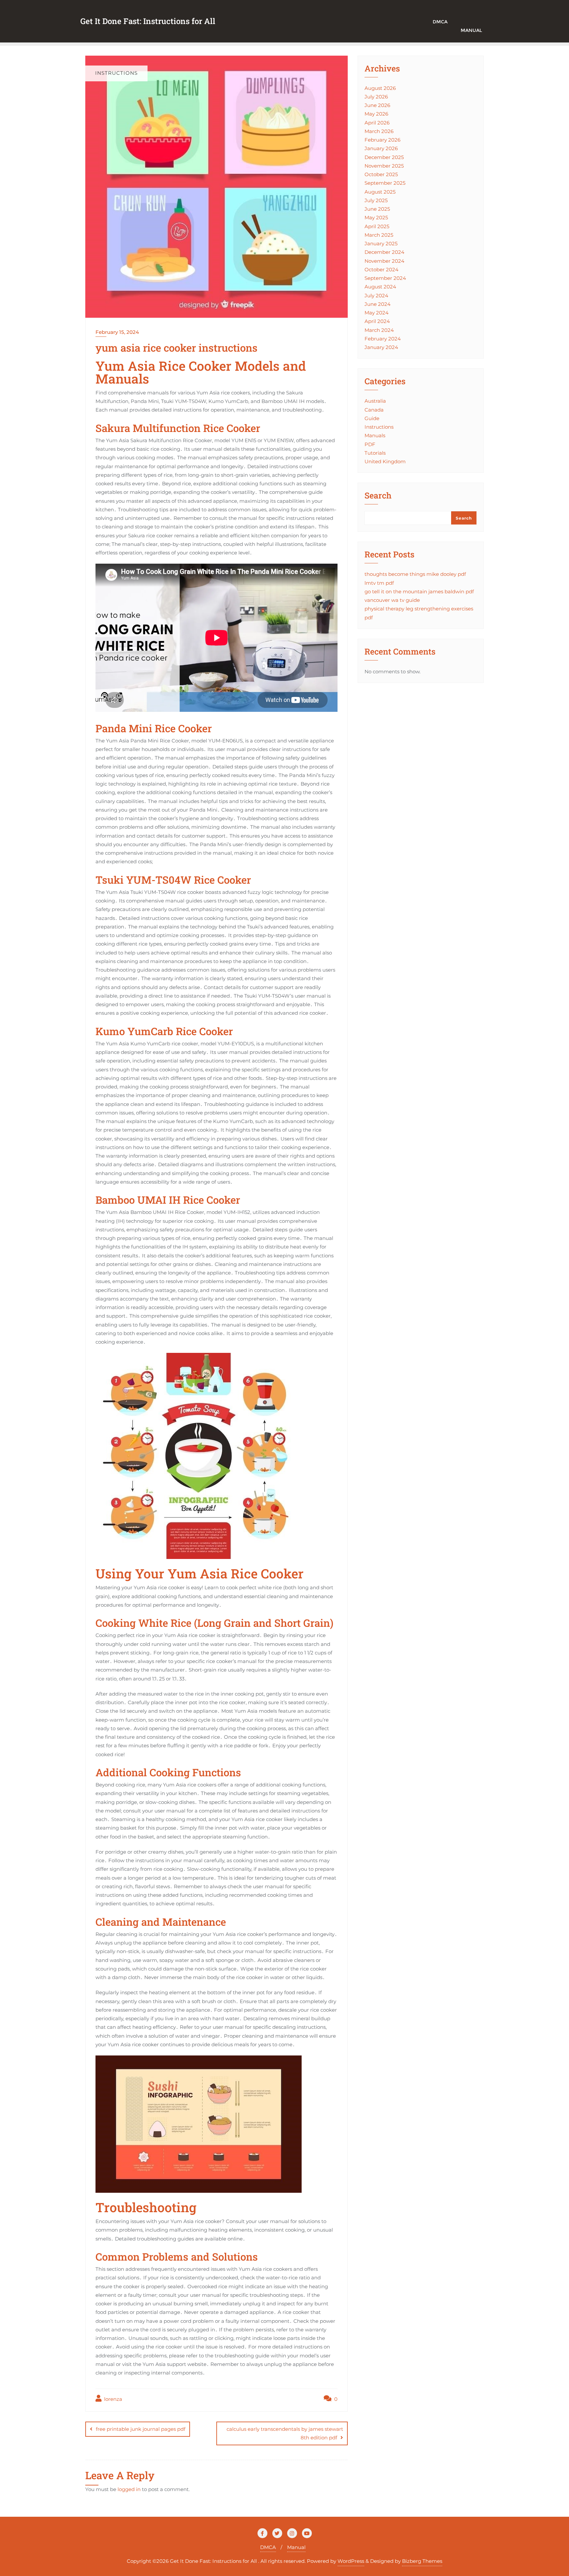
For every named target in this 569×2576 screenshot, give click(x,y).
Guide (372, 418)
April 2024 (377, 321)
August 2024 (380, 287)
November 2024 (384, 261)
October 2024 (381, 269)
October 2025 (381, 174)
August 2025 (380, 192)
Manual (471, 30)
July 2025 (376, 200)
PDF (370, 444)
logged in (129, 2489)
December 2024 (384, 252)
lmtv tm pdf (379, 583)
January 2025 (381, 243)
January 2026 (381, 148)
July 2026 (376, 97)
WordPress (351, 2561)
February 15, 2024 (117, 332)
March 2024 (379, 330)
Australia (375, 401)
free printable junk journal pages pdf (141, 2429)
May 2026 (376, 114)
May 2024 (377, 313)
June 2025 (377, 209)
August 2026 (380, 88)
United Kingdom (385, 461)
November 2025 (384, 166)
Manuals (375, 435)
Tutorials (375, 453)
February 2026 (382, 140)
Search (378, 496)
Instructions (379, 427)
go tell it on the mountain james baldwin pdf (419, 591)
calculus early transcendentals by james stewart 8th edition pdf (285, 2433)
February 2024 (383, 339)
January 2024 (381, 347)
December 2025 (384, 157)
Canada (374, 410)
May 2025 (376, 217)
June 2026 (377, 105)
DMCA (268, 2547)
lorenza (112, 2399)
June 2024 (378, 304)
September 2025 (385, 183)
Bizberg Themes (422, 2561)
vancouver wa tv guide (392, 600)
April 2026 (377, 123)
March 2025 (379, 235)
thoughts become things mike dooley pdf (415, 574)
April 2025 (377, 226)
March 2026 (379, 131)
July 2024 (376, 295)
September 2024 (385, 278)
